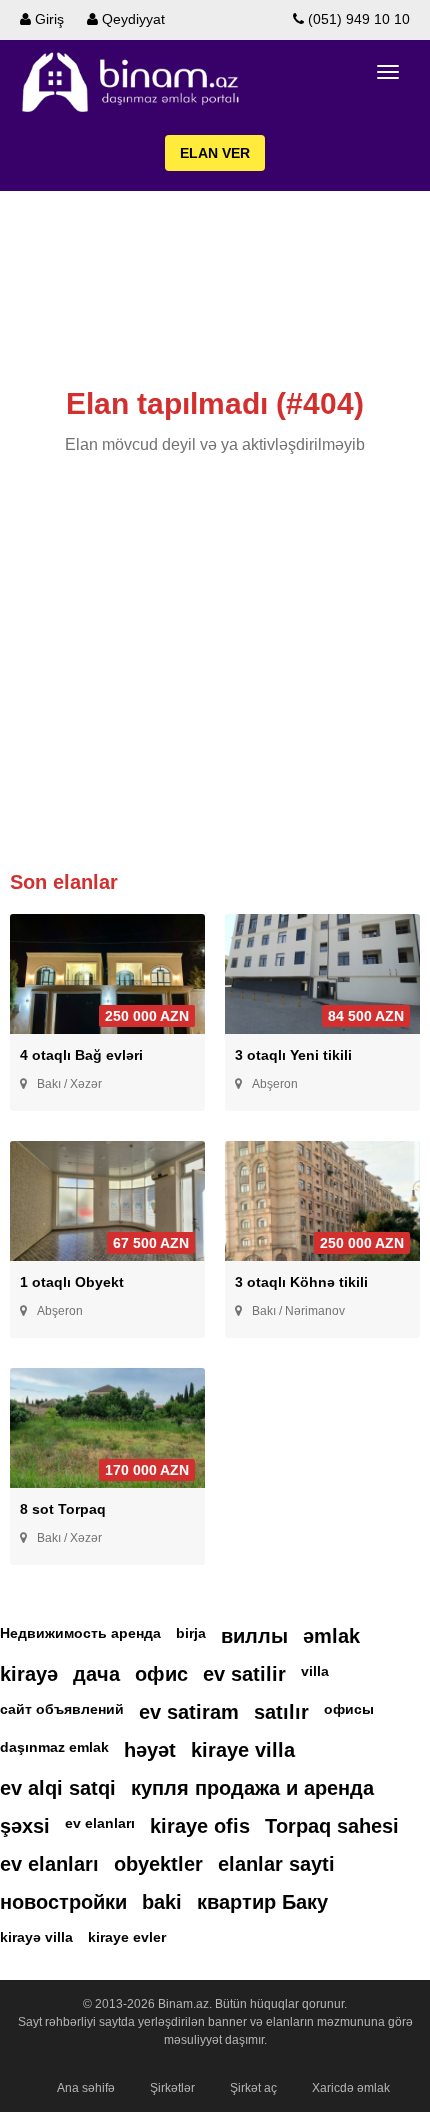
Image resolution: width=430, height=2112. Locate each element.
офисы (349, 1709)
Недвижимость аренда (80, 1633)
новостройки (63, 1902)
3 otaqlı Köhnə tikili (301, 1282)
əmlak (331, 1636)
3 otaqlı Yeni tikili (293, 1055)
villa (315, 1671)
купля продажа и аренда (252, 1788)
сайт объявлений (62, 1709)
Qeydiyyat (131, 19)
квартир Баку (262, 1902)
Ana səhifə (86, 2088)
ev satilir (244, 1674)
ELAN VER (215, 153)
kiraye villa (243, 1750)
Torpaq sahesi (332, 1826)
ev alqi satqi (58, 1788)
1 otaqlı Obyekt (72, 1282)
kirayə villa (36, 1937)
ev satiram (189, 1712)
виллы (254, 1636)
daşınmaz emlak (54, 1747)
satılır (281, 1712)
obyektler (158, 1864)
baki (162, 1902)
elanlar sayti (276, 1864)
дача (96, 1674)
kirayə (29, 1674)
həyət (150, 1750)
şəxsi (25, 1826)
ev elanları (100, 1823)
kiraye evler (127, 1937)
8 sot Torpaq (63, 1509)
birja (191, 1633)
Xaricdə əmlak (351, 2088)
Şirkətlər (172, 2088)
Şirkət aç (253, 2088)
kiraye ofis (200, 1826)
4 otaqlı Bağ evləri (81, 1055)
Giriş (47, 19)
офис (161, 1674)
